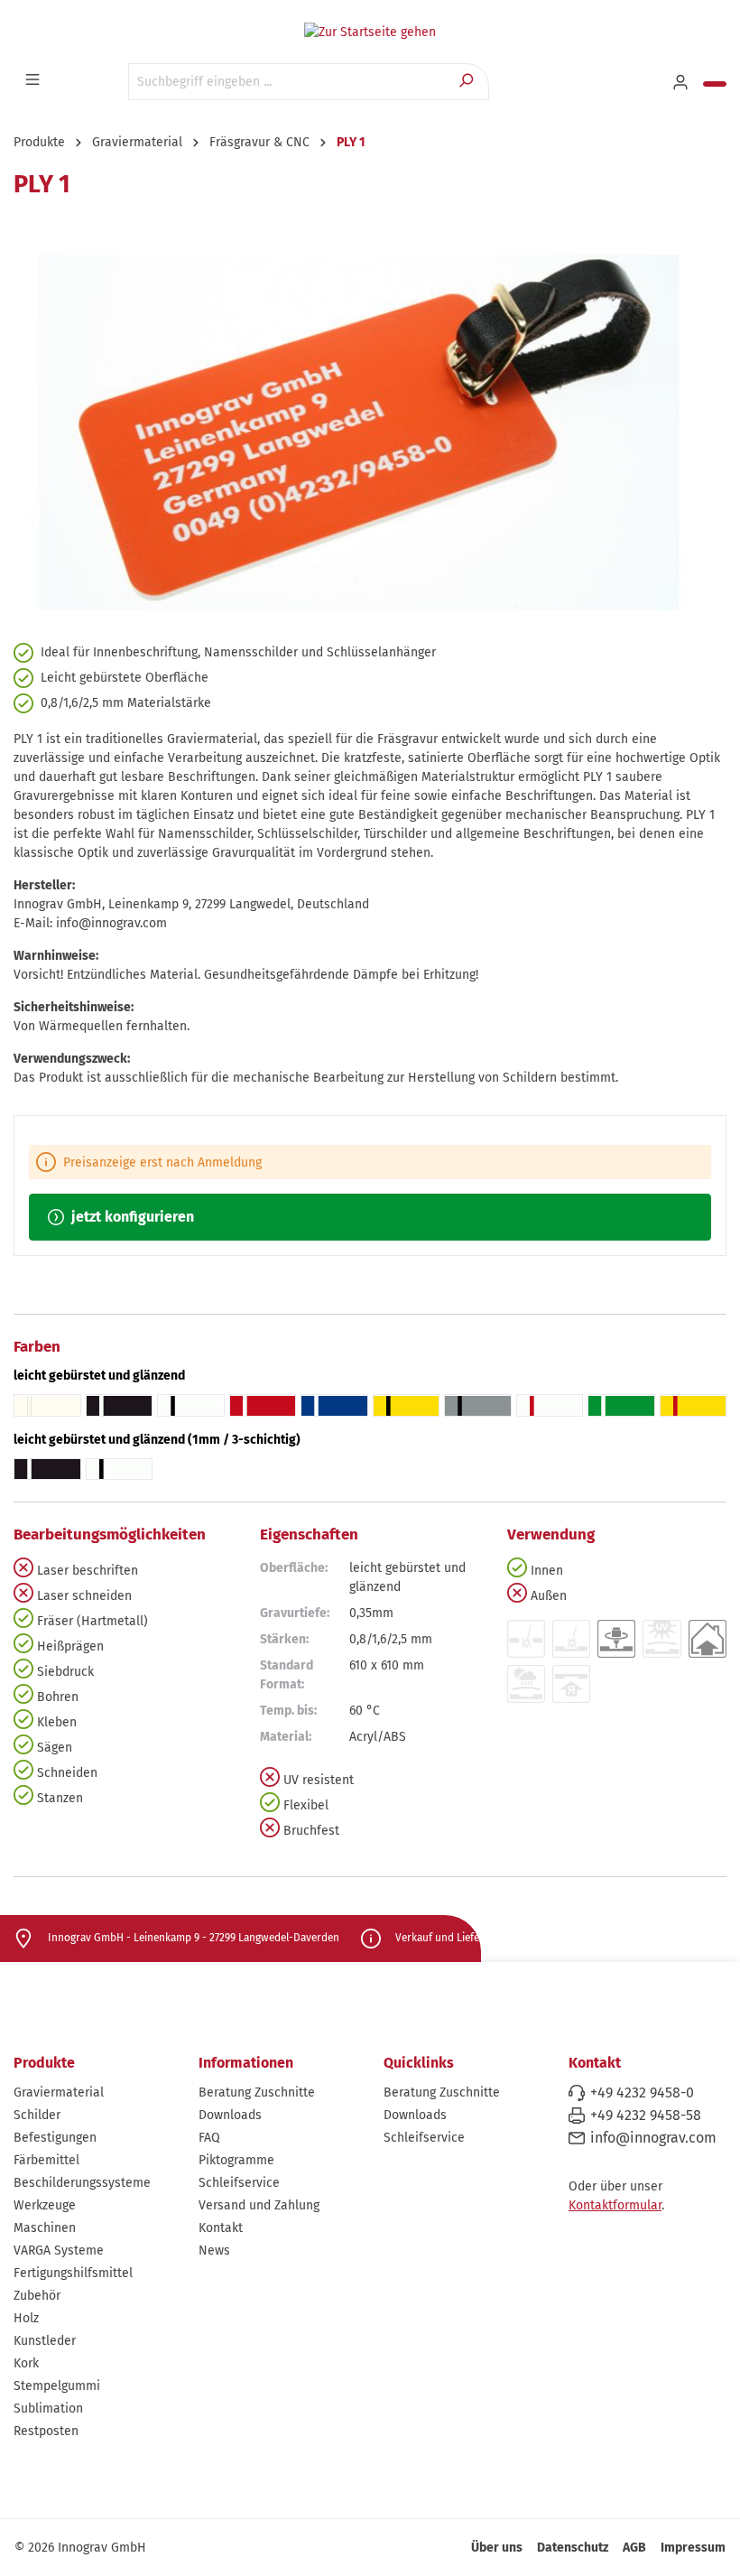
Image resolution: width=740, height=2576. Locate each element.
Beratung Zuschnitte (257, 2092)
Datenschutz (573, 2548)
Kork (26, 2363)
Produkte (44, 2063)
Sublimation (48, 2409)
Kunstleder (45, 2341)
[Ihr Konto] (682, 83)
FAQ (209, 2138)
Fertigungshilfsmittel (73, 2273)
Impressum (693, 2548)
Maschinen (45, 2228)
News (214, 2251)
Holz (26, 2318)
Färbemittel (46, 2160)
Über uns (497, 2548)
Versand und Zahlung (259, 2205)
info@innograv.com (653, 2138)
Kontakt (221, 2228)
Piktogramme (236, 2160)
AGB (634, 2548)
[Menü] (34, 80)
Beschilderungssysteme (82, 2183)
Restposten (46, 2431)
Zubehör (37, 2296)
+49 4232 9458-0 (642, 2092)
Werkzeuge (45, 2205)
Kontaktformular (615, 2205)
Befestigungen (55, 2138)
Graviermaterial (59, 2092)
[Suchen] (468, 82)
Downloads (230, 2115)
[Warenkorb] (715, 84)
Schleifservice (239, 2183)
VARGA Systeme (59, 2251)
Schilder (37, 2115)
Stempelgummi (57, 2386)
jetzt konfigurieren (131, 1217)
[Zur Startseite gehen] (370, 32)
